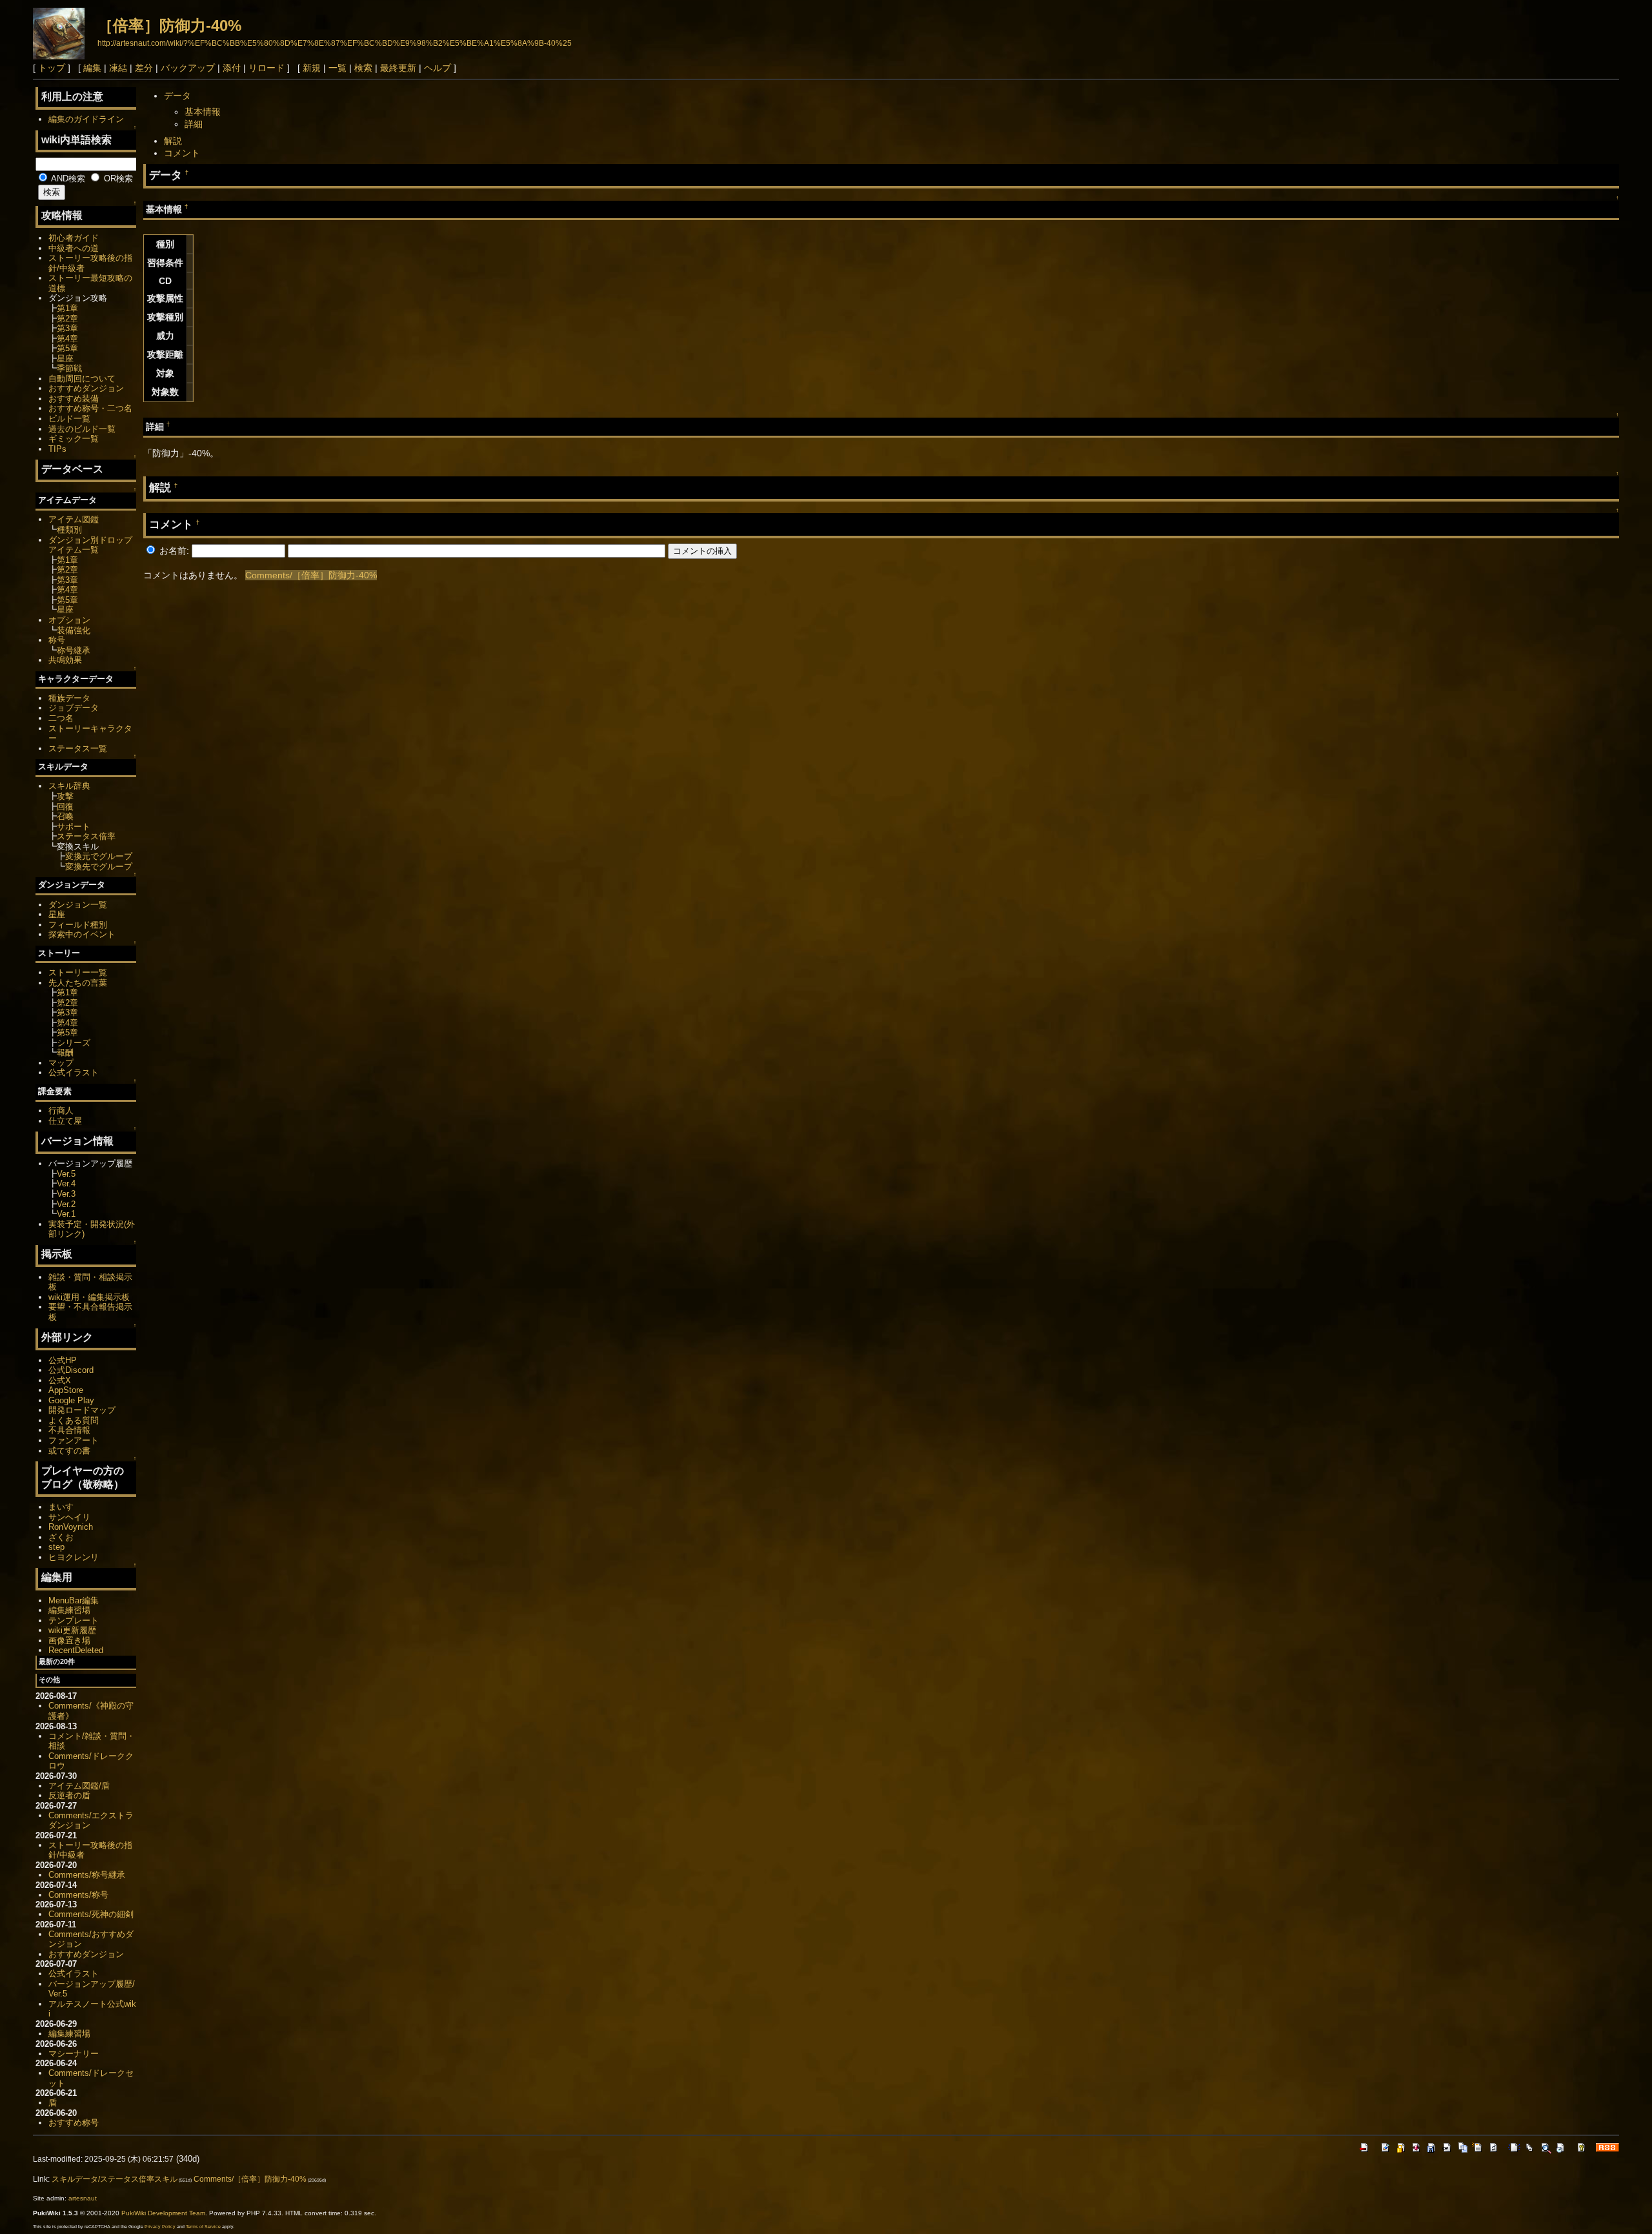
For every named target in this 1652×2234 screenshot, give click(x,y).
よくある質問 (74, 1420)
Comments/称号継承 (87, 1875)
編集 (92, 68)
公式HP (63, 1360)
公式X (60, 1380)
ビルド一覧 (69, 419)
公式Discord (71, 1370)
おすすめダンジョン (86, 388)
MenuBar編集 (74, 1600)
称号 (57, 640)
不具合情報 (69, 1430)
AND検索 (67, 178)
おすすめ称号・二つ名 (90, 408)
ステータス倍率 (86, 836)
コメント (182, 153)
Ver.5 (66, 1174)
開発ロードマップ (82, 1410)
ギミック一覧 (74, 439)
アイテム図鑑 (74, 519)
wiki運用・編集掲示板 (89, 1297)
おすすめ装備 (74, 399)
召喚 (65, 816)
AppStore (66, 1390)
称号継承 (74, 650)
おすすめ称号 (74, 2123)
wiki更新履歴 (72, 1630)
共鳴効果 (65, 660)
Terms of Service (203, 2227)
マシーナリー (74, 2054)
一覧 (337, 68)
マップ (61, 1063)
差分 (144, 68)
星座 (65, 359)
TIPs (57, 449)
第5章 (67, 348)
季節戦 (69, 368)
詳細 (194, 124)
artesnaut (83, 2198)
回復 (65, 807)
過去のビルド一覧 (82, 429)
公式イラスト (74, 1072)
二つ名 (61, 718)
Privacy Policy (160, 2227)
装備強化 (74, 630)
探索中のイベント (82, 934)
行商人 (61, 1111)
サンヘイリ (69, 1517)
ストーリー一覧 (78, 972)
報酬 (65, 1052)
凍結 (118, 68)
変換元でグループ (99, 856)
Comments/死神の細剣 (91, 1914)
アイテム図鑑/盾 (79, 1786)
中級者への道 (74, 248)
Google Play (71, 1400)
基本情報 (203, 112)
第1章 (67, 308)
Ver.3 (66, 1194)
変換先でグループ (99, 867)
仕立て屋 (65, 1121)
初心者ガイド (74, 238)
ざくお (61, 1537)
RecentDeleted (76, 1650)
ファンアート (74, 1440)
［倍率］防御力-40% (169, 25)
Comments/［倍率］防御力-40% (311, 575)
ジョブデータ (74, 708)
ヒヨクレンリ (74, 1557)
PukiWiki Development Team (163, 2213)
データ (177, 96)
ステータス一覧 (78, 748)
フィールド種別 (78, 925)
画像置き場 (69, 1640)
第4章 (67, 339)
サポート (74, 827)
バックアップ (188, 68)
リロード (267, 68)
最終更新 (398, 68)
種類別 (69, 530)
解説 (173, 141)
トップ (52, 68)
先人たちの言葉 (78, 983)
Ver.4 (66, 1183)
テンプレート (74, 1620)
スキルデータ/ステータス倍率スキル (115, 2179)
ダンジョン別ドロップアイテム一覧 (90, 545)
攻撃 (65, 796)
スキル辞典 (69, 786)
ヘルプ (438, 68)
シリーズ (74, 1043)
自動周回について (82, 379)
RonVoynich (71, 1527)
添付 (232, 68)
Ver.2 (66, 1204)
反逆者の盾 (69, 1795)
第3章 (67, 328)
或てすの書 (69, 1451)
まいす (61, 1507)
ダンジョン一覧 (78, 905)
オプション (69, 620)
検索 (363, 68)
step (56, 1547)
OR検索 (117, 178)
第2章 (67, 319)
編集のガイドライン (86, 119)
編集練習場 (69, 1610)
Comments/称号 (78, 1895)
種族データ (69, 698)
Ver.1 (66, 1214)
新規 (312, 68)
